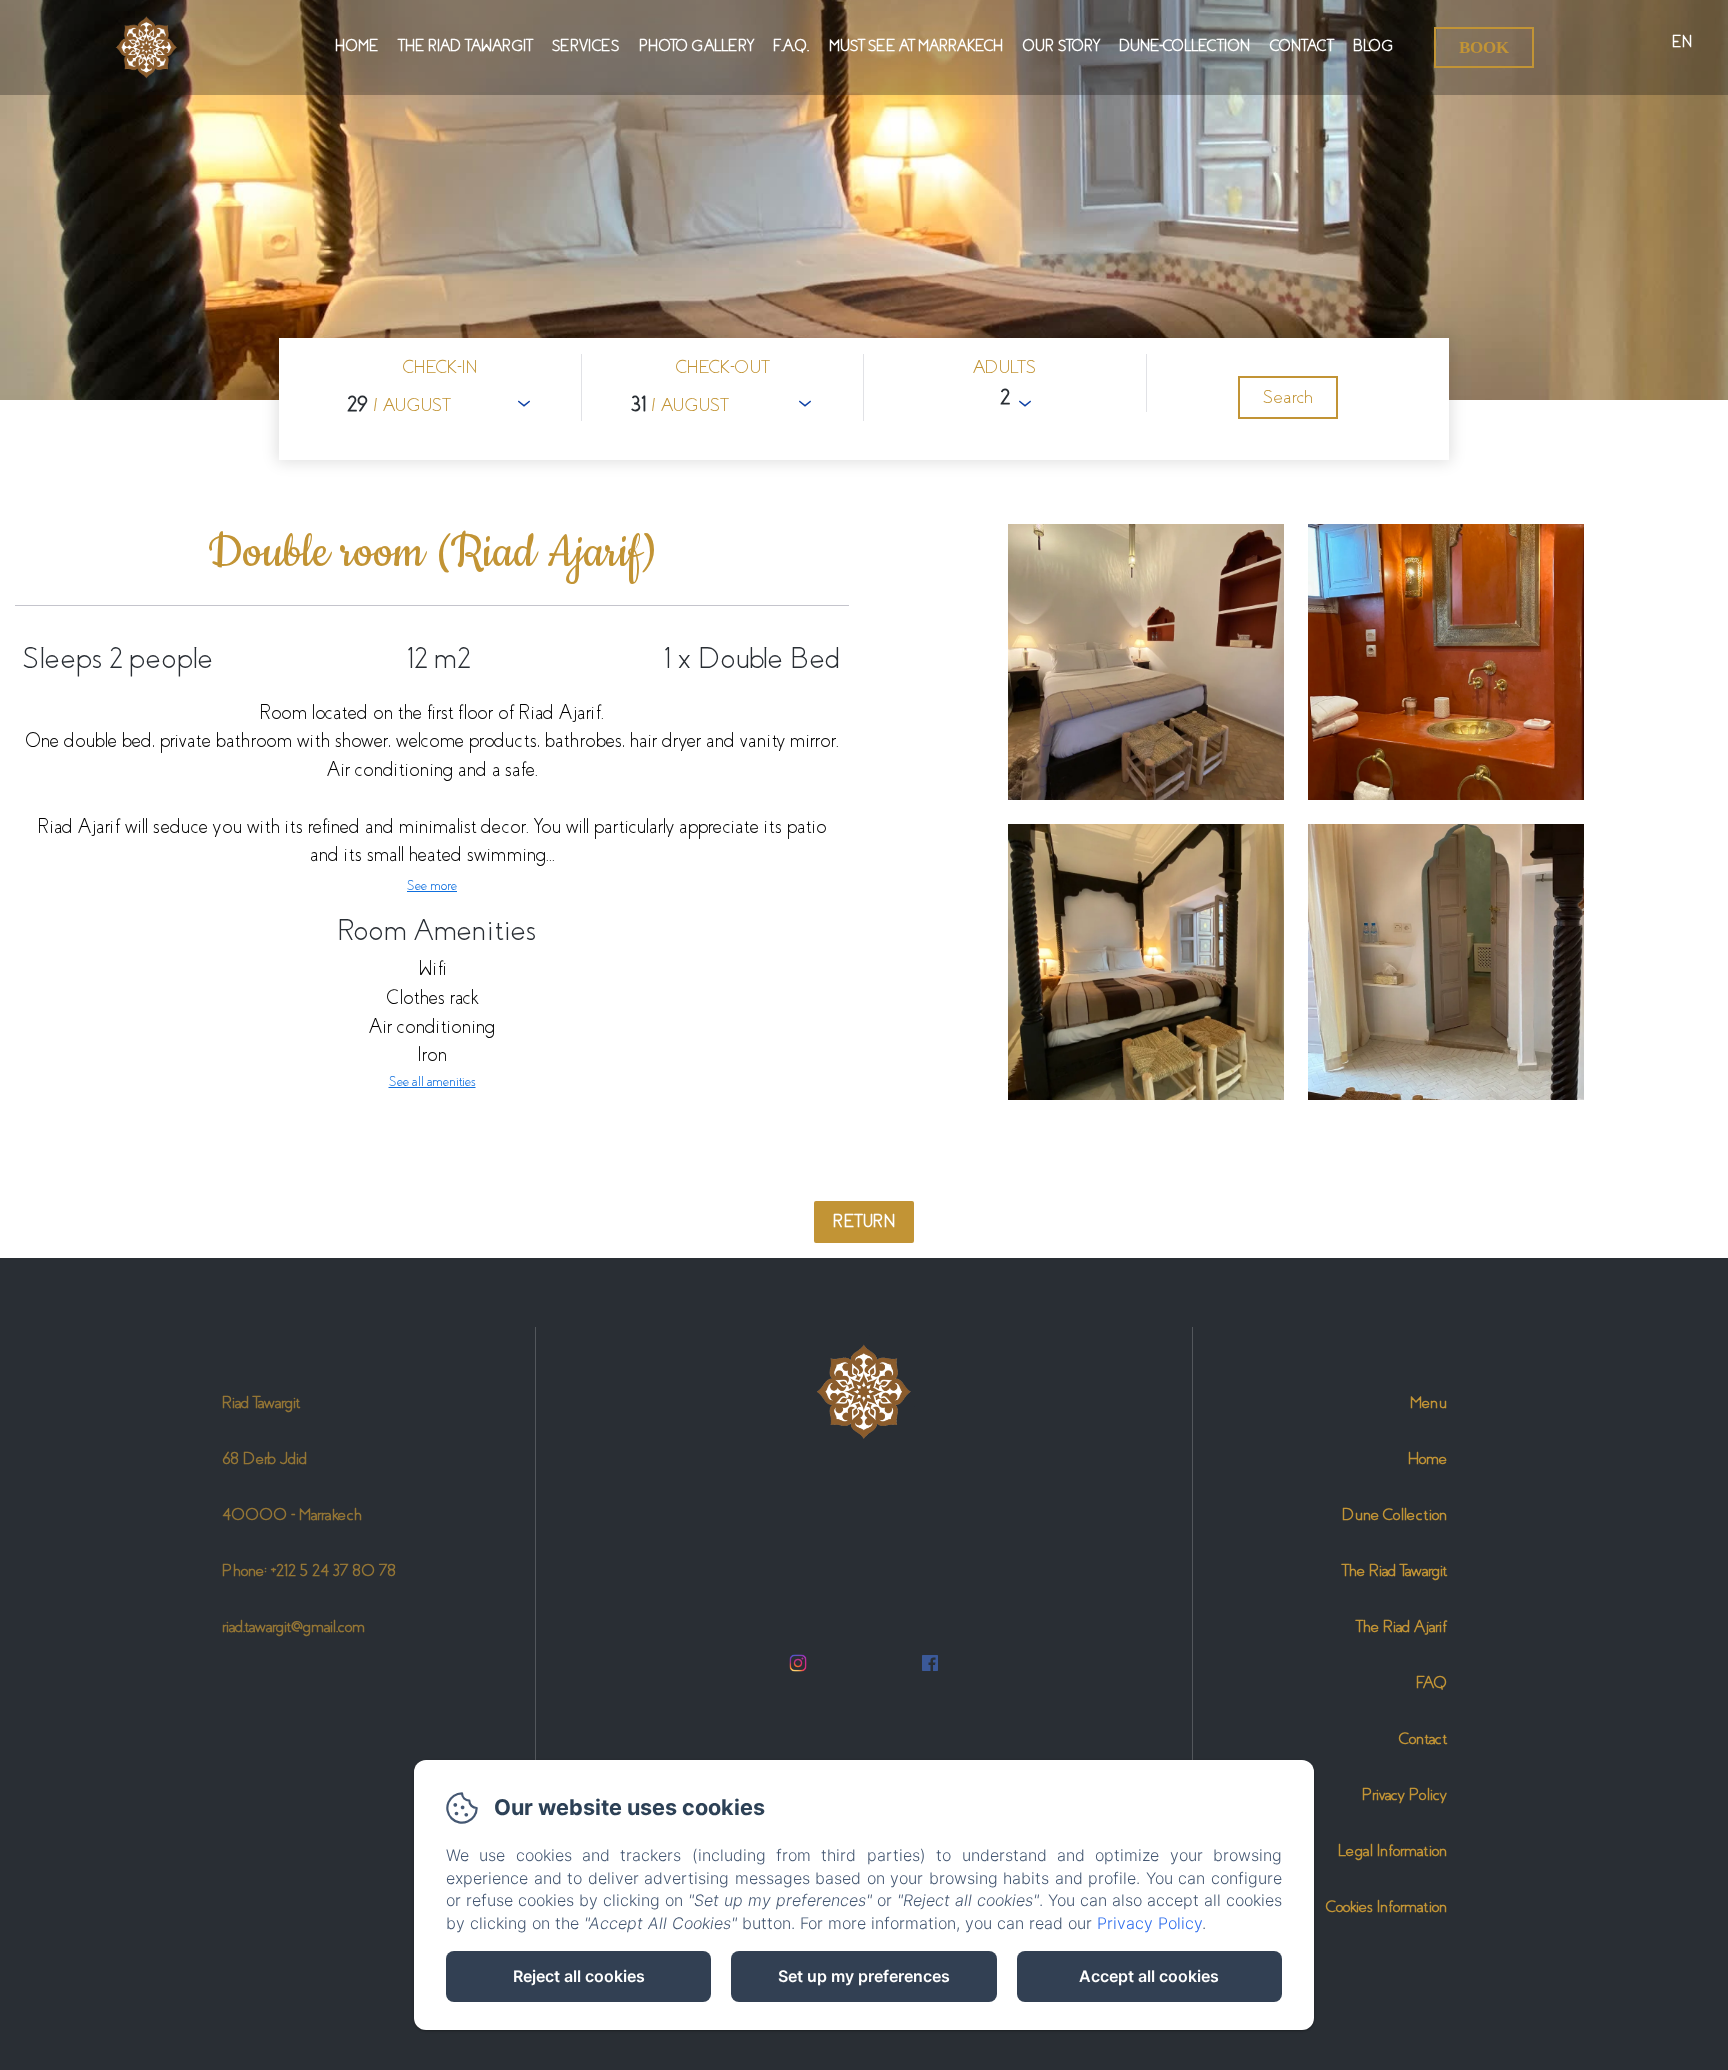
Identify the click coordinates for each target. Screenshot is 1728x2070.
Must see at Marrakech (916, 46)
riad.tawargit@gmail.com (293, 1626)
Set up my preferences (864, 1976)
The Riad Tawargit (465, 46)
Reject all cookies (579, 1976)
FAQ (1431, 1682)
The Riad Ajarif (1401, 1626)
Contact (1301, 46)
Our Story (1061, 46)
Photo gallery (696, 46)
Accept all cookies (1149, 1976)
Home (356, 46)
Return (864, 1221)
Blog (1373, 46)
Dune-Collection (1184, 46)
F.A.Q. (791, 46)
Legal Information (1392, 1850)
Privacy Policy (1404, 1794)
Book (1484, 47)
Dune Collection (1394, 1514)
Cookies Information (1386, 1906)
